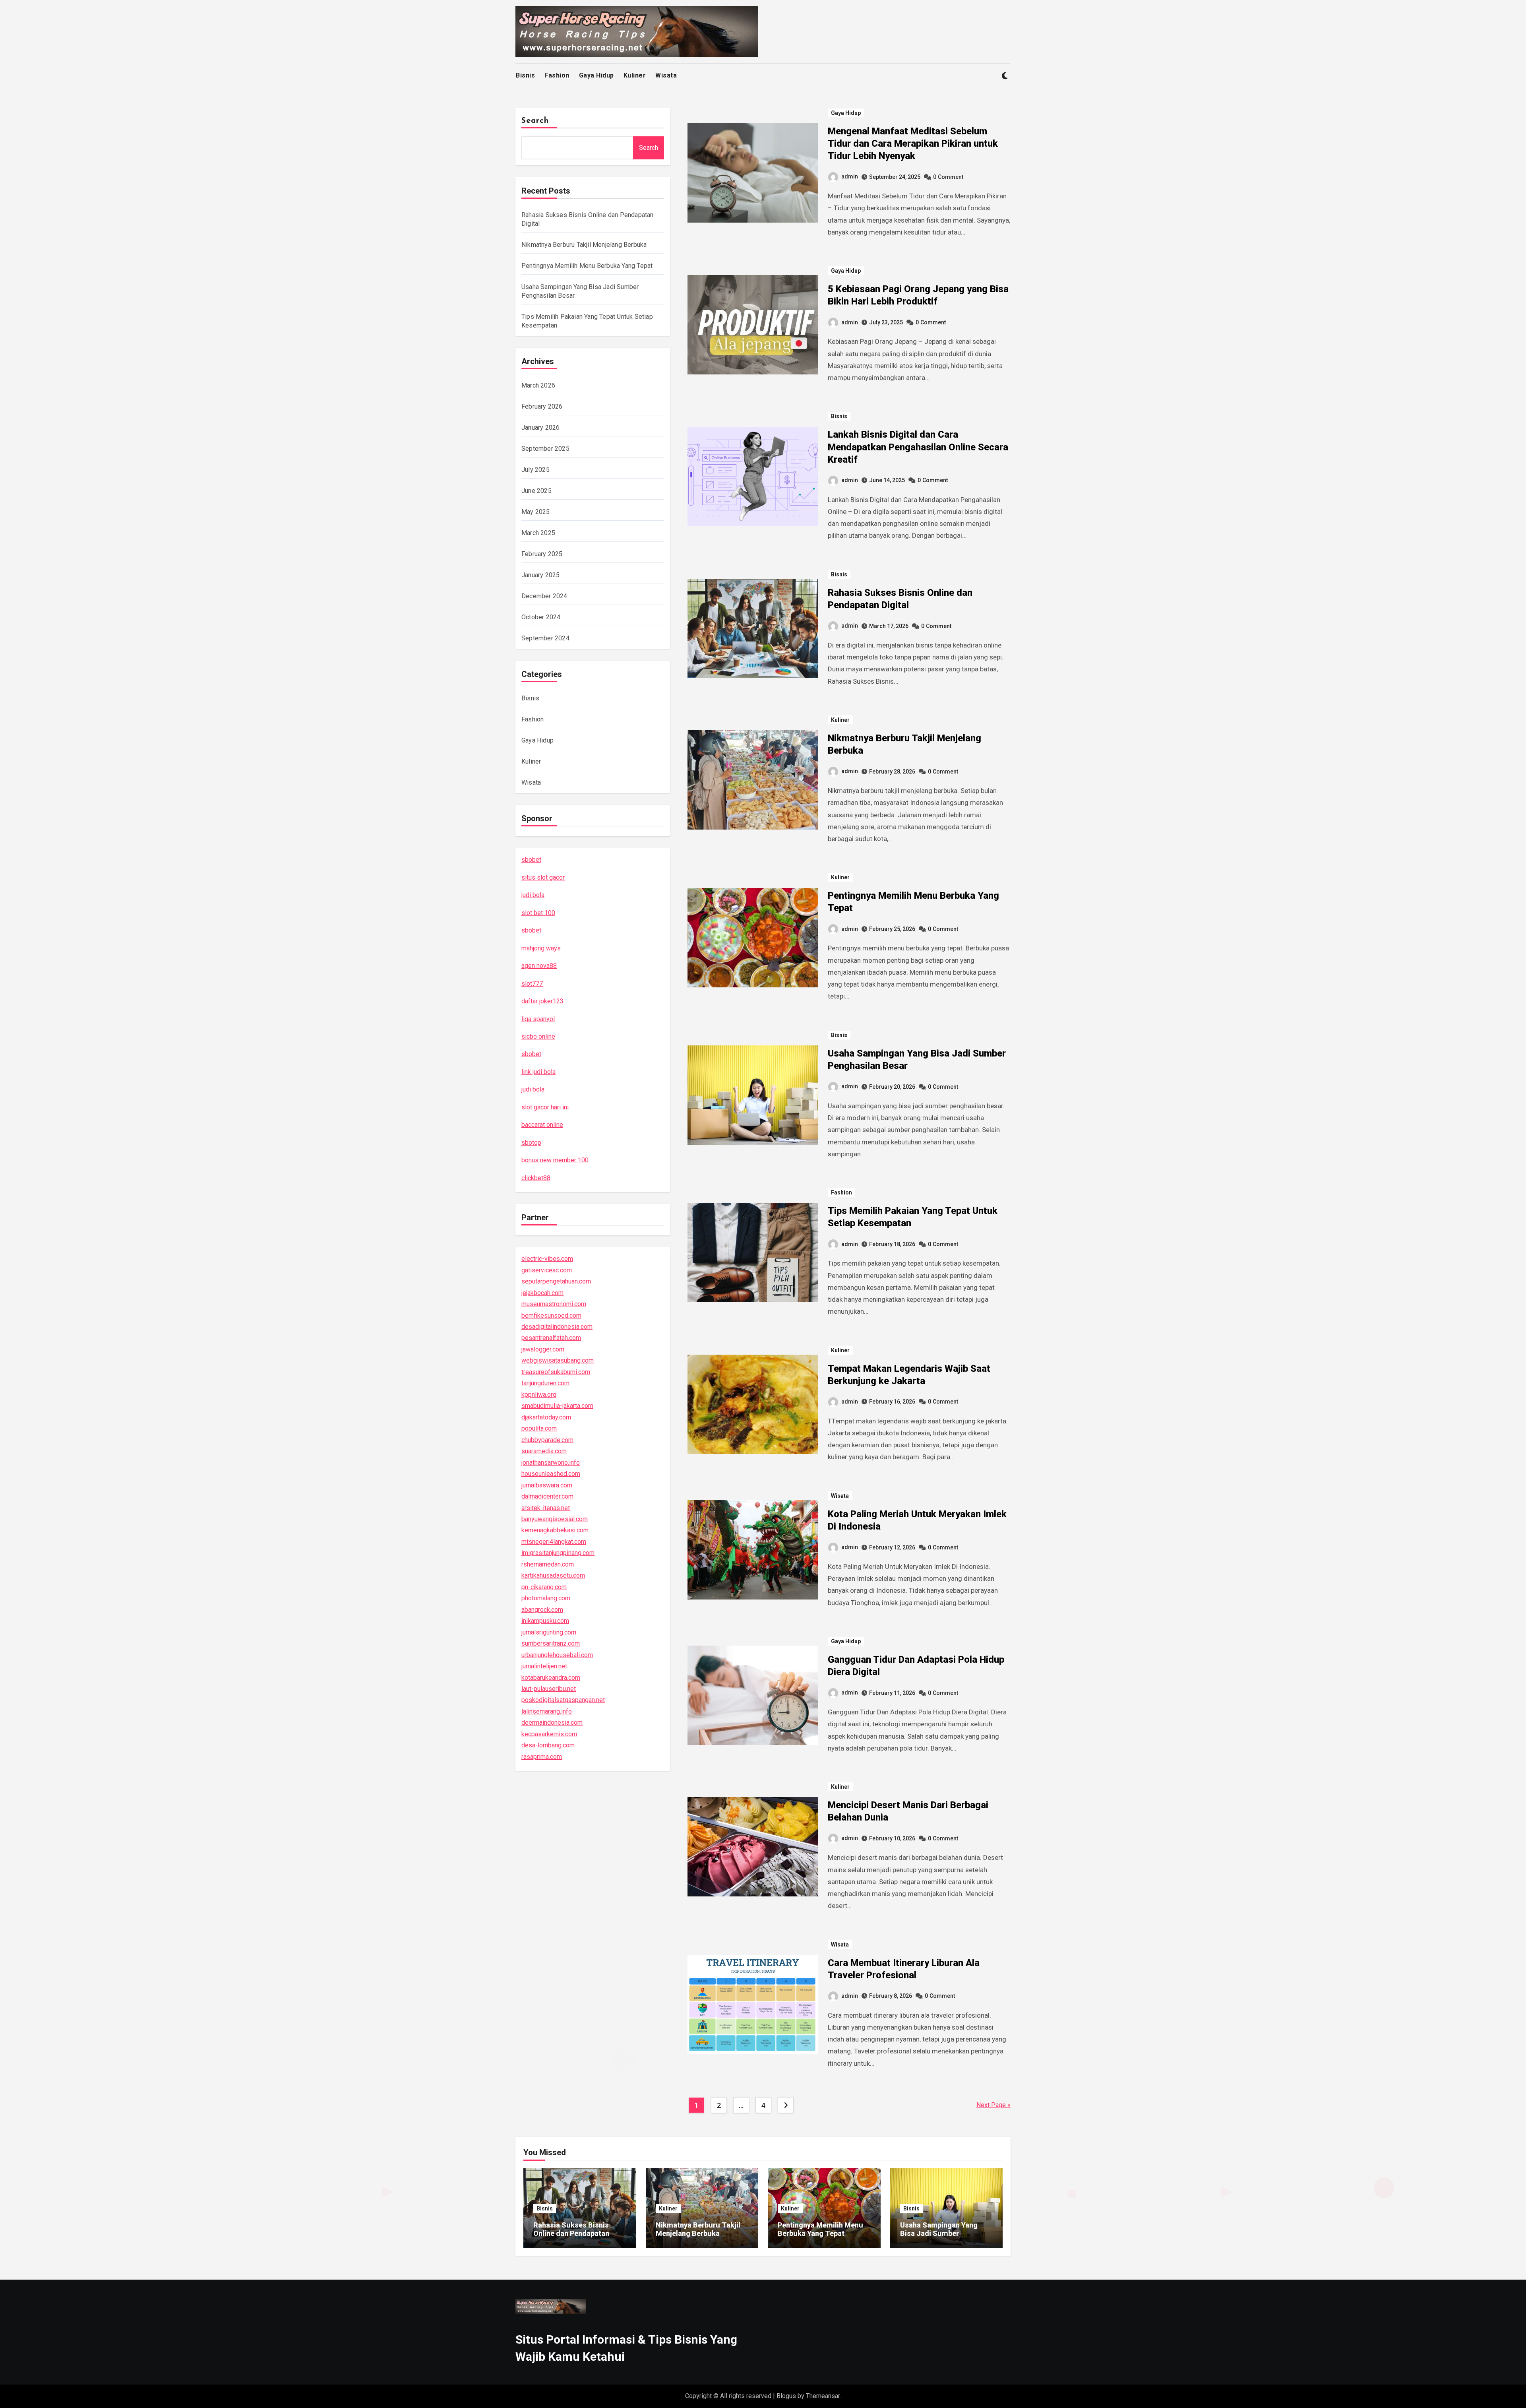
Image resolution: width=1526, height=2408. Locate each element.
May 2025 (536, 512)
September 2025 (545, 449)
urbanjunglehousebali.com (557, 1655)
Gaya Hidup (596, 75)
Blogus (786, 2396)
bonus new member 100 (555, 1160)
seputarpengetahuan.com (556, 1281)
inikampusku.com (545, 1621)
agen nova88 (539, 966)
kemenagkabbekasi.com (555, 1530)
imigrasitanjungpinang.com (558, 1553)
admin (850, 176)
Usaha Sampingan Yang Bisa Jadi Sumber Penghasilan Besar (939, 2234)
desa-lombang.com (548, 1745)
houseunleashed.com (551, 1474)
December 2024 (544, 596)
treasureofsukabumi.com (556, 1372)
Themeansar (823, 2396)
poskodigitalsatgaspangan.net (563, 1700)
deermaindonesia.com (552, 1723)
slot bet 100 (538, 913)
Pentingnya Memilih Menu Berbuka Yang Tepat (587, 266)
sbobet (531, 860)
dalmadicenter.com (547, 1496)
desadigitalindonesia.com (557, 1327)
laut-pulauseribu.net (549, 1689)
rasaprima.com (542, 1757)
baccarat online (542, 1125)
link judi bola (538, 1072)
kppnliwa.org (539, 1395)
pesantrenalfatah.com (551, 1338)
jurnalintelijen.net (544, 1666)
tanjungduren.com (545, 1383)
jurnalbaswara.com (547, 1485)
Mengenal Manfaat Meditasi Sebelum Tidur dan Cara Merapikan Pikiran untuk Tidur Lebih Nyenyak (913, 143)
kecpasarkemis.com (549, 1734)
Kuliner (635, 75)
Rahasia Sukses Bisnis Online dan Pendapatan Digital (571, 2234)
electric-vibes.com (547, 1259)
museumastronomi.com (554, 1304)
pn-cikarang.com (544, 1587)
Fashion (557, 75)
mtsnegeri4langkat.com (554, 1542)
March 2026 (538, 385)
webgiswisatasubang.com (558, 1360)
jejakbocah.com (542, 1293)
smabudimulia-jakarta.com (557, 1406)
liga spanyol (538, 1019)
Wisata (666, 75)
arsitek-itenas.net (546, 1508)
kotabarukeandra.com (551, 1678)
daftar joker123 (542, 1001)
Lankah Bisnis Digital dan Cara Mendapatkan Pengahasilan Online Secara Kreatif (918, 447)
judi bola (533, 895)
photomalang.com (546, 1598)
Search (535, 121)
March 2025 (538, 533)
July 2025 (535, 470)
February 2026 (542, 406)
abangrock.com (542, 1610)
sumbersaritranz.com (551, 1643)
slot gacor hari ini (545, 1107)
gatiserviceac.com (547, 1270)
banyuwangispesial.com (555, 1519)
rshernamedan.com (548, 1564)
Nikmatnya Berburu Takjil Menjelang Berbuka (584, 245)
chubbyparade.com (547, 1440)
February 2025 (542, 554)
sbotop (531, 1143)
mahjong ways (541, 948)
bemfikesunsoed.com (551, 1315)
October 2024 (541, 617)
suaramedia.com (544, 1451)
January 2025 (540, 575)
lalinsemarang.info (547, 1711)
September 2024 (545, 638)
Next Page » (993, 2105)
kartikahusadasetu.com (553, 1575)
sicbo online (538, 1036)
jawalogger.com (543, 1349)
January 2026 (540, 428)
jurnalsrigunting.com (549, 1632)
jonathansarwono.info (551, 1463)
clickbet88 (536, 1178)
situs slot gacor (543, 877)
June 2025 (536, 491)
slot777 (532, 984)
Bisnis (525, 75)
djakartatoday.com (546, 1417)
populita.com (539, 1428)
